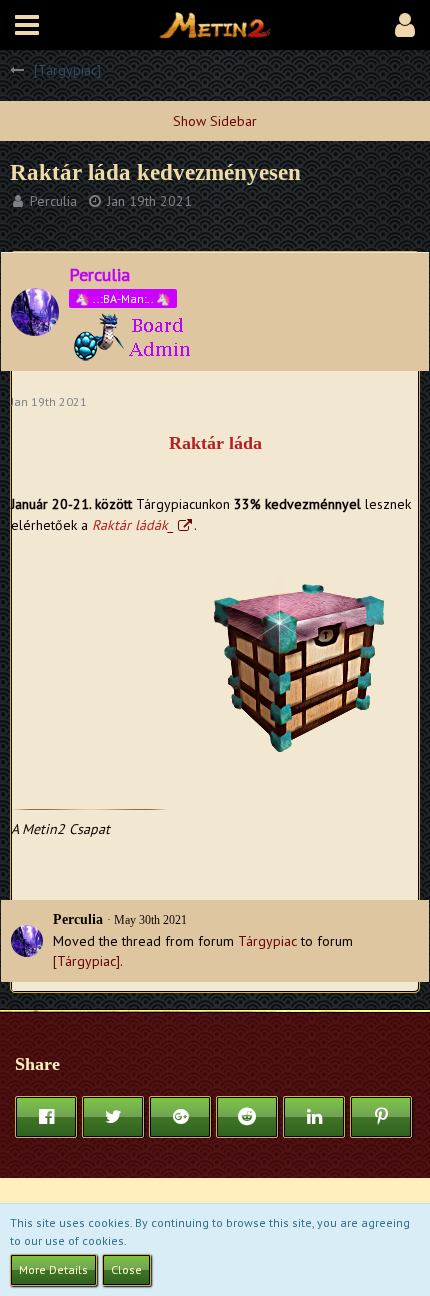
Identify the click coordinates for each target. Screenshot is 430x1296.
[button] (27, 25)
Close (126, 1269)
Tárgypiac (267, 941)
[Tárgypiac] (86, 961)
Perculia (53, 201)
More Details (53, 1269)
